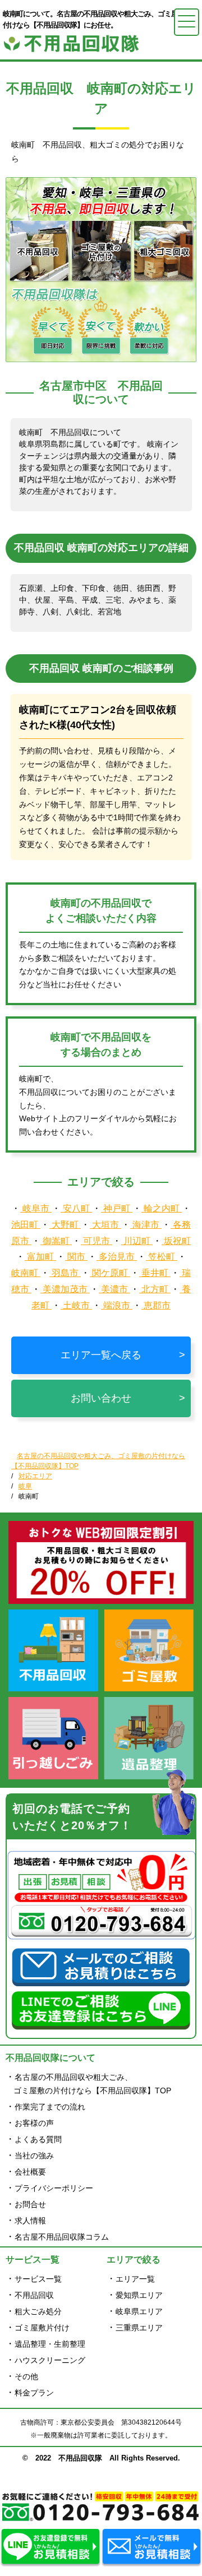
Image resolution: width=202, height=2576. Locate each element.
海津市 (146, 1225)
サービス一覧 (38, 2279)
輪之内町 (162, 1208)
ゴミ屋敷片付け (42, 2328)
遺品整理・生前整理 (50, 2344)
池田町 (26, 1225)
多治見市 (117, 1257)
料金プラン (34, 2393)
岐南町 (26, 1273)
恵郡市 (156, 1305)
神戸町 (117, 1208)
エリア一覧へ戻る (101, 1355)
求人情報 (30, 2221)
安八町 (76, 1208)
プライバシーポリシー (54, 2188)
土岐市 (76, 1305)
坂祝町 (176, 1241)
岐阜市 (36, 1208)
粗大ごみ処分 (38, 2311)
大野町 (65, 1225)
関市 (76, 1257)
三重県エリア (139, 2328)
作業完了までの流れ (50, 2107)
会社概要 (30, 2172)
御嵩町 (56, 1241)
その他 (26, 2376)
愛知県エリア (139, 2295)
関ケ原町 (110, 1273)
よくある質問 (38, 2139)
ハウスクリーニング (50, 2360)
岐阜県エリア (139, 2311)
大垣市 (105, 1225)
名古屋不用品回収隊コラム (62, 2237)
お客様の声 (34, 2123)
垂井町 (155, 1273)
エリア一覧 (135, 2279)
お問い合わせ (101, 1398)
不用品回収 (34, 2295)
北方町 (155, 1289)
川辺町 (137, 1241)
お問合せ (30, 2204)
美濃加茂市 (65, 1289)
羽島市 (65, 1273)
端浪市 (117, 1305)
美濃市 (114, 1289)
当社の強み (34, 2156)
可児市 (97, 1241)
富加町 (40, 1257)
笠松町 (162, 1257)
